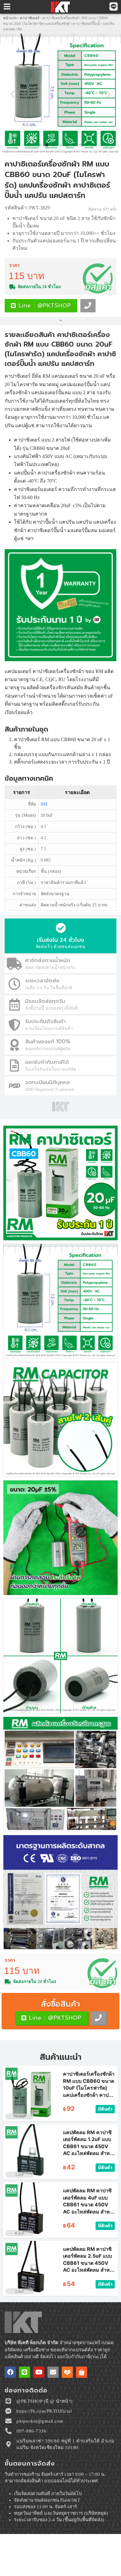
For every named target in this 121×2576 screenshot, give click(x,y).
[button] (12, 94)
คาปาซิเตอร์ (30, 18)
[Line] (25, 2372)
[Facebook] (10, 2372)
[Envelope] (53, 2372)
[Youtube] (39, 2372)
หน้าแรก (10, 18)
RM (44, 804)
